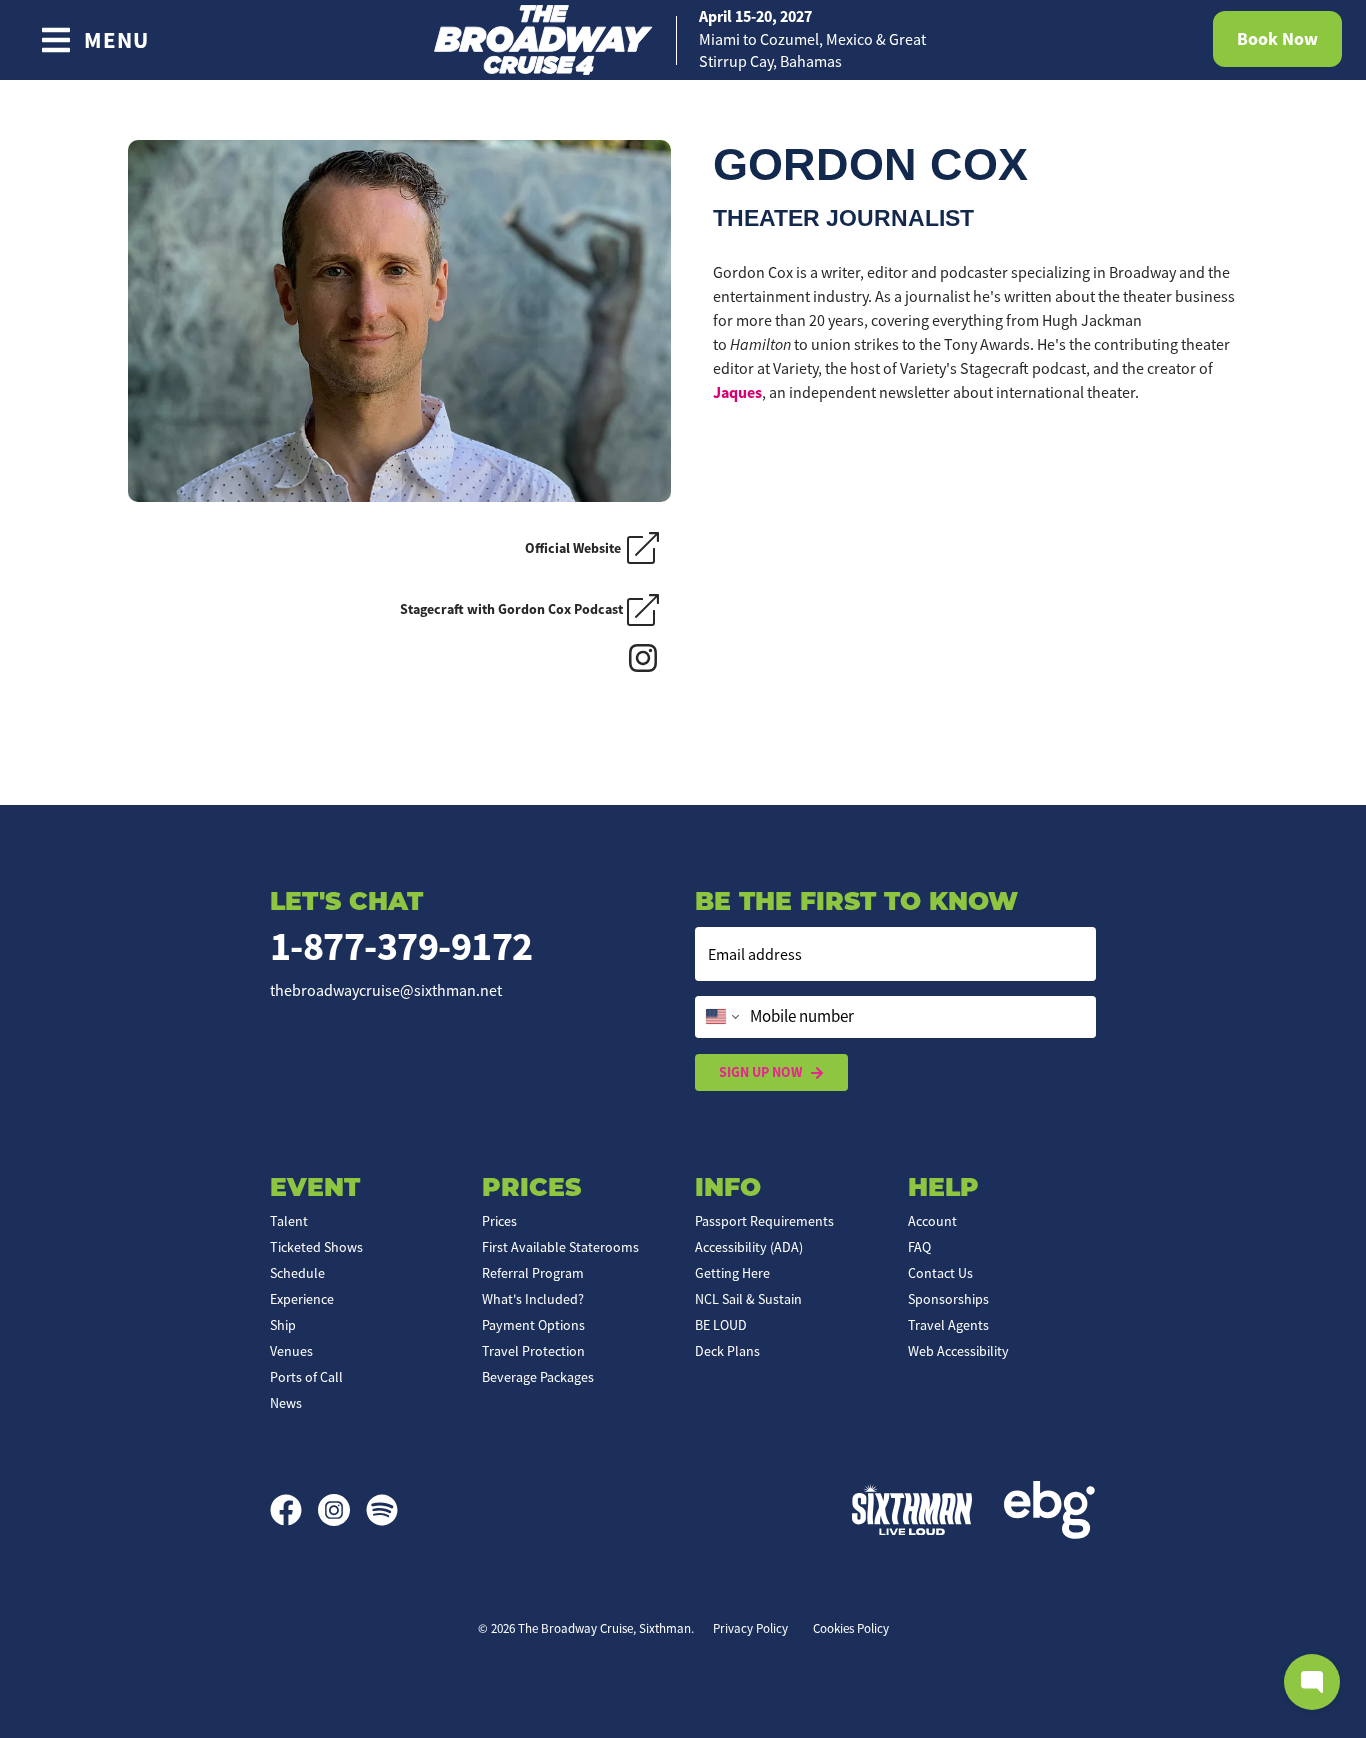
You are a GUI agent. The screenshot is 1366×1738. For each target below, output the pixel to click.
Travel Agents (948, 1325)
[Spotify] (382, 1510)
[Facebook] (294, 1510)
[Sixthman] (912, 1509)
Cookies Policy (851, 1628)
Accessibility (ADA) (749, 1247)
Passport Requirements (764, 1221)
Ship (283, 1325)
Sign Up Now (760, 1072)
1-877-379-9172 (401, 946)
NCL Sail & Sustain (748, 1299)
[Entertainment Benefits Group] (1050, 1510)
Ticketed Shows (316, 1247)
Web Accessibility (958, 1351)
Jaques (737, 392)
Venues (291, 1351)
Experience (302, 1299)
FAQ (919, 1247)
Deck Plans (727, 1351)
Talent (289, 1221)
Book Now (1277, 39)
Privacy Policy (750, 1628)
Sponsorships (948, 1299)
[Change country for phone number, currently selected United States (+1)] (720, 1017)
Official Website (576, 548)
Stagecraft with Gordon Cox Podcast (511, 609)
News (286, 1403)
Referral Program (533, 1273)
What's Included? (533, 1299)
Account (932, 1221)
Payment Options (533, 1325)
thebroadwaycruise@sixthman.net (386, 991)
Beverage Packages (538, 1377)
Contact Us (940, 1273)
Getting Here (732, 1273)
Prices (499, 1221)
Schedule (297, 1273)
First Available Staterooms (560, 1247)
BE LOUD (721, 1325)
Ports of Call (306, 1377)
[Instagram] (649, 656)
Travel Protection (533, 1351)
